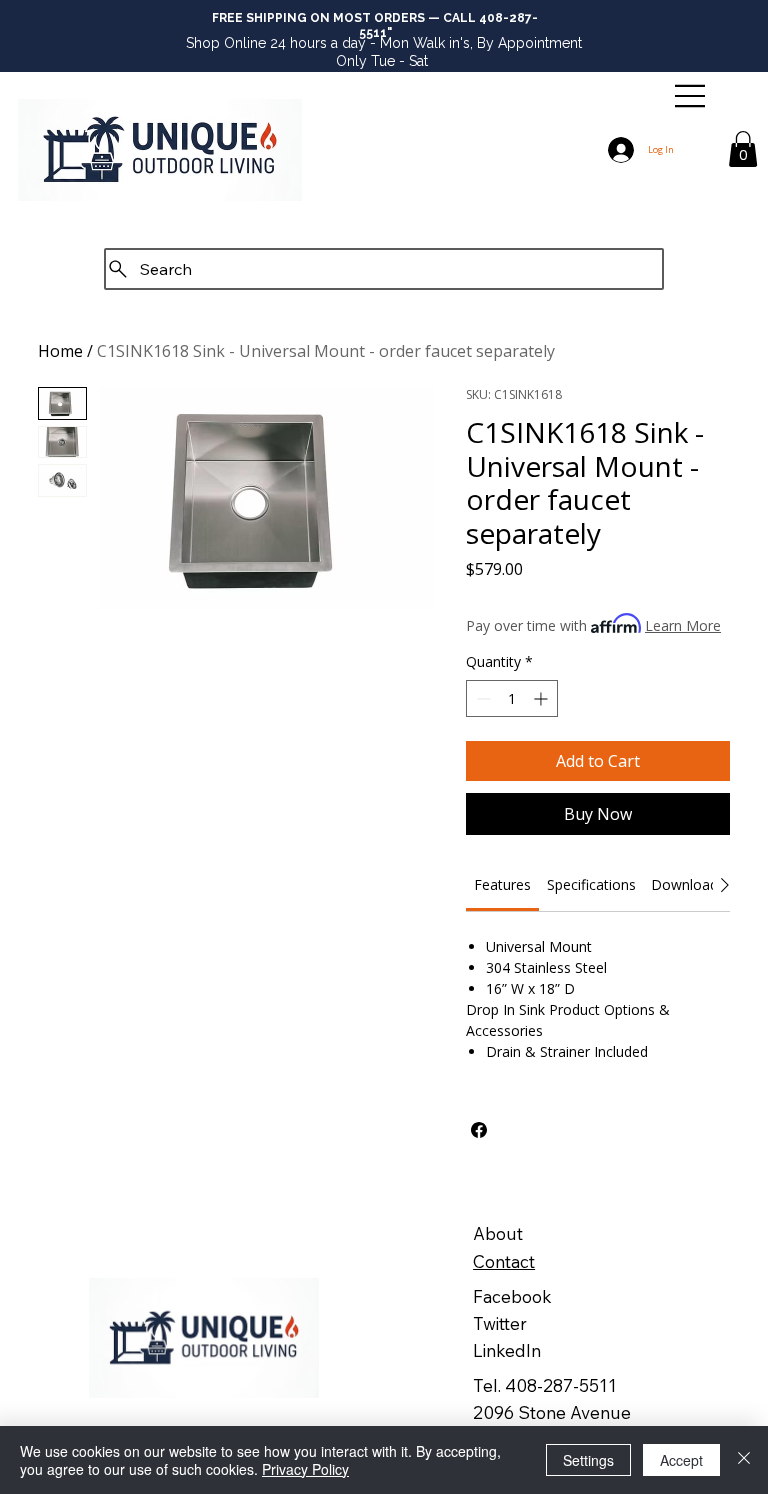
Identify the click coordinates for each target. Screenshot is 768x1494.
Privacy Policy (305, 1469)
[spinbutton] (512, 698)
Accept (681, 1460)
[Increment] (542, 698)
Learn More (683, 625)
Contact (504, 1261)
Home (60, 351)
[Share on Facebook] (479, 1130)
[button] (743, 149)
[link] (502, 884)
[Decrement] (481, 698)
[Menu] (690, 96)
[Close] (744, 1460)
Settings (588, 1460)
